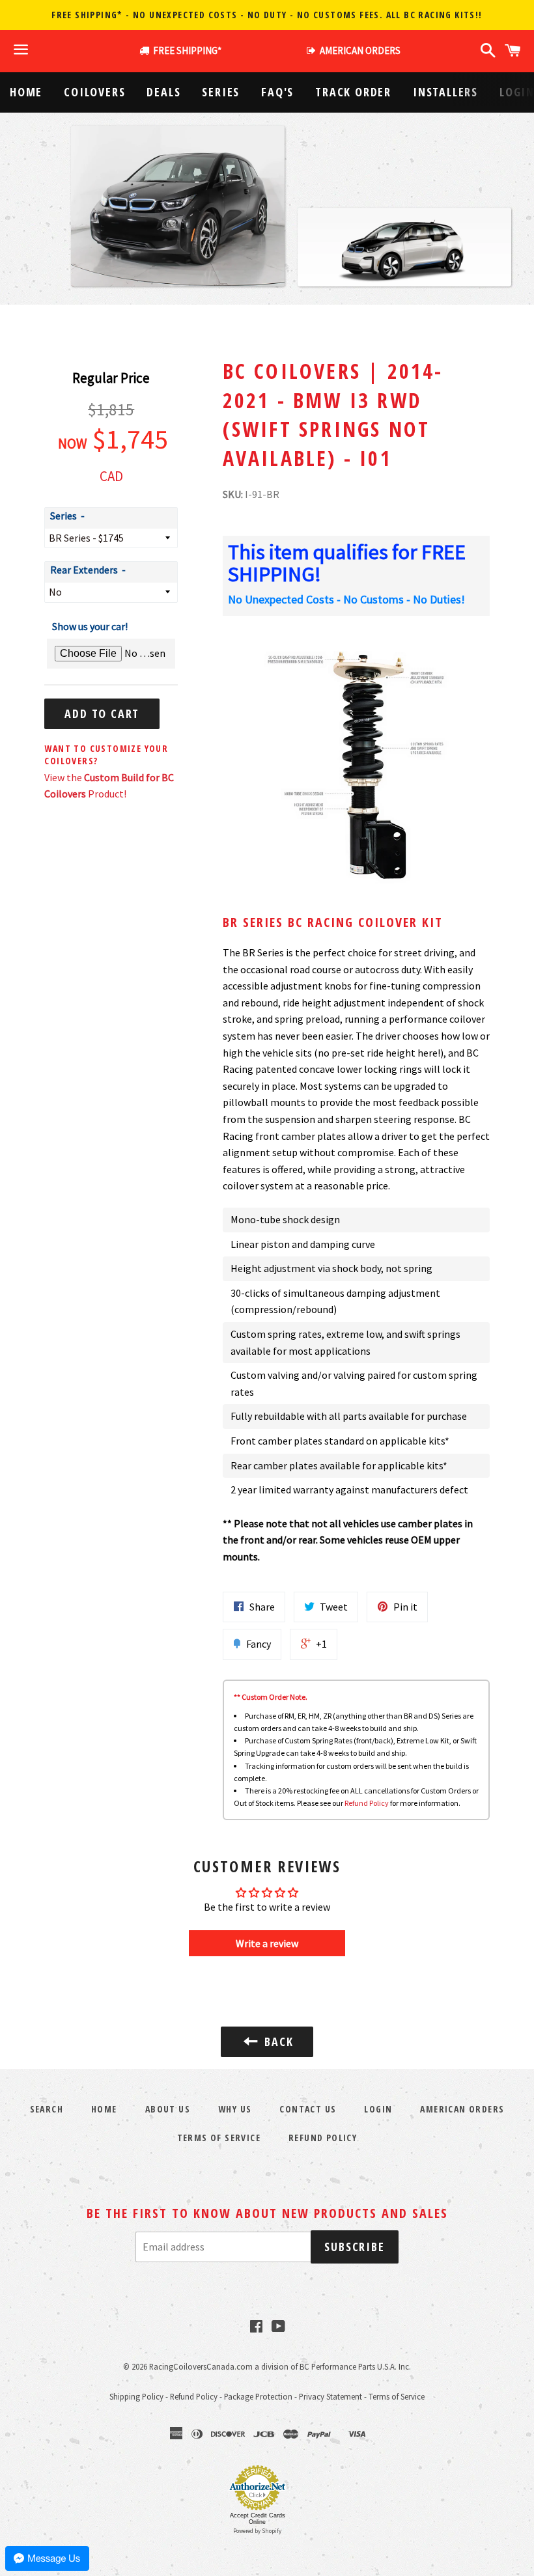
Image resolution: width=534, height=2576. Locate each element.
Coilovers (94, 92)
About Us (168, 2109)
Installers (445, 92)
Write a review (267, 1943)
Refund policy (323, 2138)
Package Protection (258, 2396)
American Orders (462, 2109)
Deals (163, 92)
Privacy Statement (330, 2396)
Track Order (353, 92)
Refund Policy (367, 1803)
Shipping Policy (136, 2396)
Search (47, 2109)
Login (378, 2109)
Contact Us (308, 2109)
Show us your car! (90, 626)
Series (221, 92)
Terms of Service (219, 2138)
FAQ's (277, 92)
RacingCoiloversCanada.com (201, 2366)
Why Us (235, 2109)
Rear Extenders (84, 570)
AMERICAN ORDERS (358, 50)
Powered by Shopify (257, 2531)
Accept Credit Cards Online (258, 2519)
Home (26, 92)
